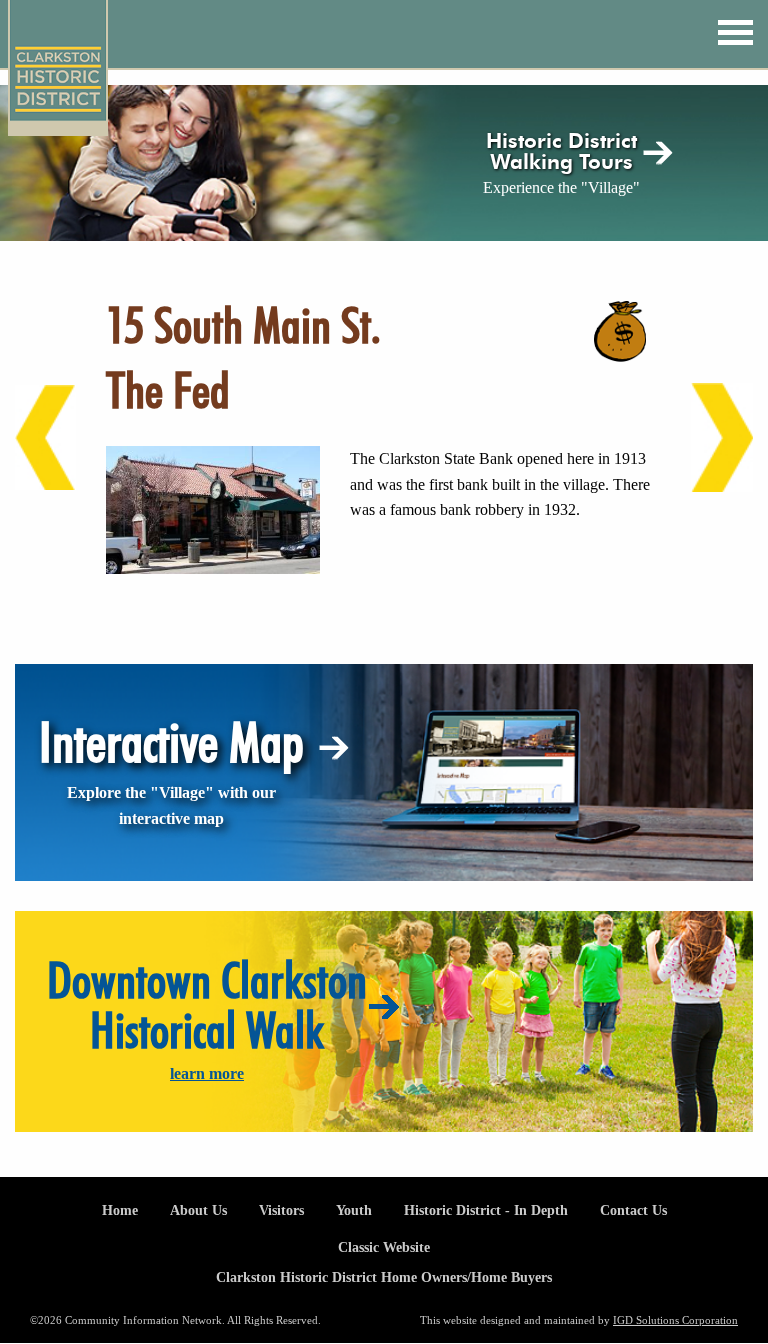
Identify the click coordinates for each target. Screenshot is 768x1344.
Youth (354, 1210)
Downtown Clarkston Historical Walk (207, 1005)
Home (120, 1210)
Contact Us (633, 1210)
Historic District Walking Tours (561, 151)
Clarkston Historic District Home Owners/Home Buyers (384, 1277)
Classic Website (384, 1247)
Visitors (281, 1210)
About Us (198, 1210)
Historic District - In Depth (486, 1210)
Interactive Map (171, 742)
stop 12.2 (709, 438)
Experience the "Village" (561, 187)
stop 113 (33, 438)
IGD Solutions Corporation (675, 1320)
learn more (207, 1073)
